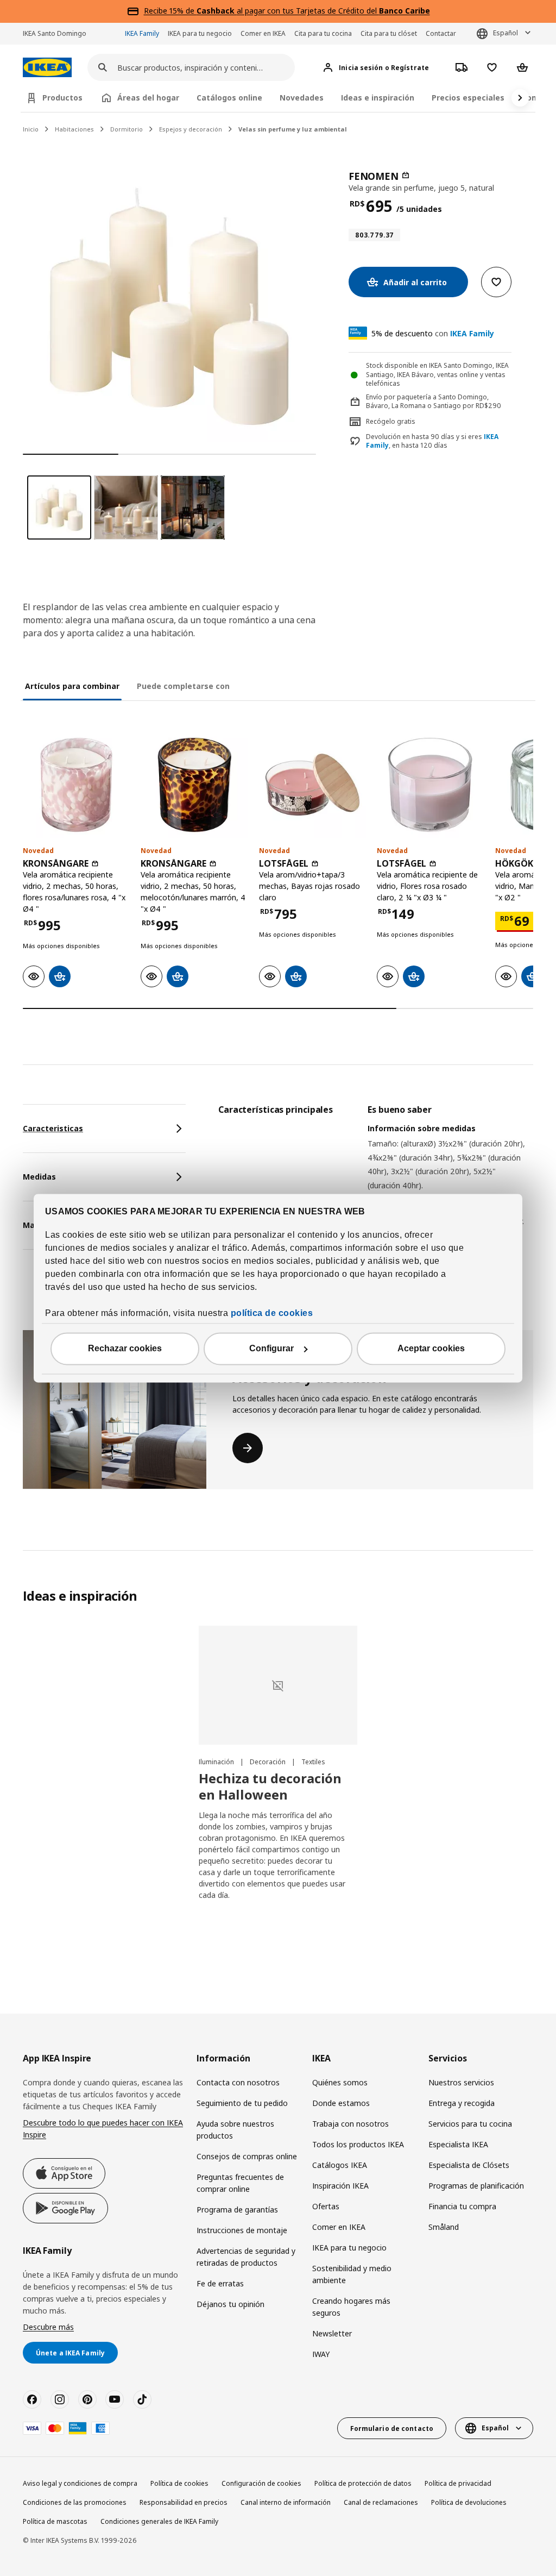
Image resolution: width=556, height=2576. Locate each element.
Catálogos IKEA (340, 2165)
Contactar (441, 33)
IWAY (321, 2354)
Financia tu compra (462, 2206)
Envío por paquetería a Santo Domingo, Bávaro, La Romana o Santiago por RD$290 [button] (434, 402)
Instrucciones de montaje (242, 2230)
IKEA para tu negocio (200, 33)
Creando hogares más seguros (351, 2307)
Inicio (31, 129)
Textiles (313, 1762)
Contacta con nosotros (238, 2082)
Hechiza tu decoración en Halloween (270, 1786)
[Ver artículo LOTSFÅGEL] (312, 785)
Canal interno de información (286, 2502)
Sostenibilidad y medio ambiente (352, 2274)
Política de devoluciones (469, 2502)
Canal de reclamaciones (381, 2502)
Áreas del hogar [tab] (148, 98)
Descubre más (48, 2327)
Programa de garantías (237, 2210)
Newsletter (332, 2333)
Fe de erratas (220, 2283)
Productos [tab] (62, 98)
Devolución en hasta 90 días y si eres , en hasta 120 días (432, 441)
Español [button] (506, 33)
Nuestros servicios (461, 2082)
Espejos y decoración (191, 129)
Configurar (271, 1348)
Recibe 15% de (170, 11)
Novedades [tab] (302, 98)
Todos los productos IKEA (358, 2144)
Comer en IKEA (263, 33)
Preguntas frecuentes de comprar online (240, 2183)
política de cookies (272, 1313)
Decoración (268, 1762)
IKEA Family (142, 33)
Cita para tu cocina (323, 33)
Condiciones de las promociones (75, 2502)
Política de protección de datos (363, 2483)
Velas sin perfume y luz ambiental (293, 129)
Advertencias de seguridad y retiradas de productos (246, 2257)
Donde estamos (341, 2103)
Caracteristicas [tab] (53, 1128)
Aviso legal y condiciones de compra (80, 2483)
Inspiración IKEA (340, 2186)
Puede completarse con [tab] (183, 686)
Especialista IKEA (458, 2144)
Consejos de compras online (247, 2156)
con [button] (433, 333)
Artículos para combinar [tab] (72, 686)
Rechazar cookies (125, 1348)
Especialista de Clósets (469, 2165)
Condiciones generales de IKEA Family (159, 2521)
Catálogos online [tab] (229, 98)
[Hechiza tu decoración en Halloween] (278, 1685)
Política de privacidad (458, 2483)
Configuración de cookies (261, 2483)
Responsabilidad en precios (184, 2502)
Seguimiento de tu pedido (242, 2103)
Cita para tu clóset (389, 33)
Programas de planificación (476, 2186)
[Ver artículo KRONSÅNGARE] (76, 785)
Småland (444, 2227)
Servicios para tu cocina (470, 2124)
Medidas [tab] (39, 1177)
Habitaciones (74, 129)
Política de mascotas (55, 2521)
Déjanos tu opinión (230, 2304)
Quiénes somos (340, 2082)
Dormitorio (127, 129)
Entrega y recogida (462, 2103)
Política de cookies (179, 2483)
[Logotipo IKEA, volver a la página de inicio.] (47, 68)
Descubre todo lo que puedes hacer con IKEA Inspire (103, 2129)
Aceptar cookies (431, 1348)
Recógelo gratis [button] (391, 421)
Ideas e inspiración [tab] (378, 98)
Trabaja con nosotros (350, 2124)
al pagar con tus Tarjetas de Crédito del (313, 11)
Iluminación (217, 1762)
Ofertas (326, 2206)
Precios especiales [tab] (468, 98)
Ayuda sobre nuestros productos (235, 2130)
